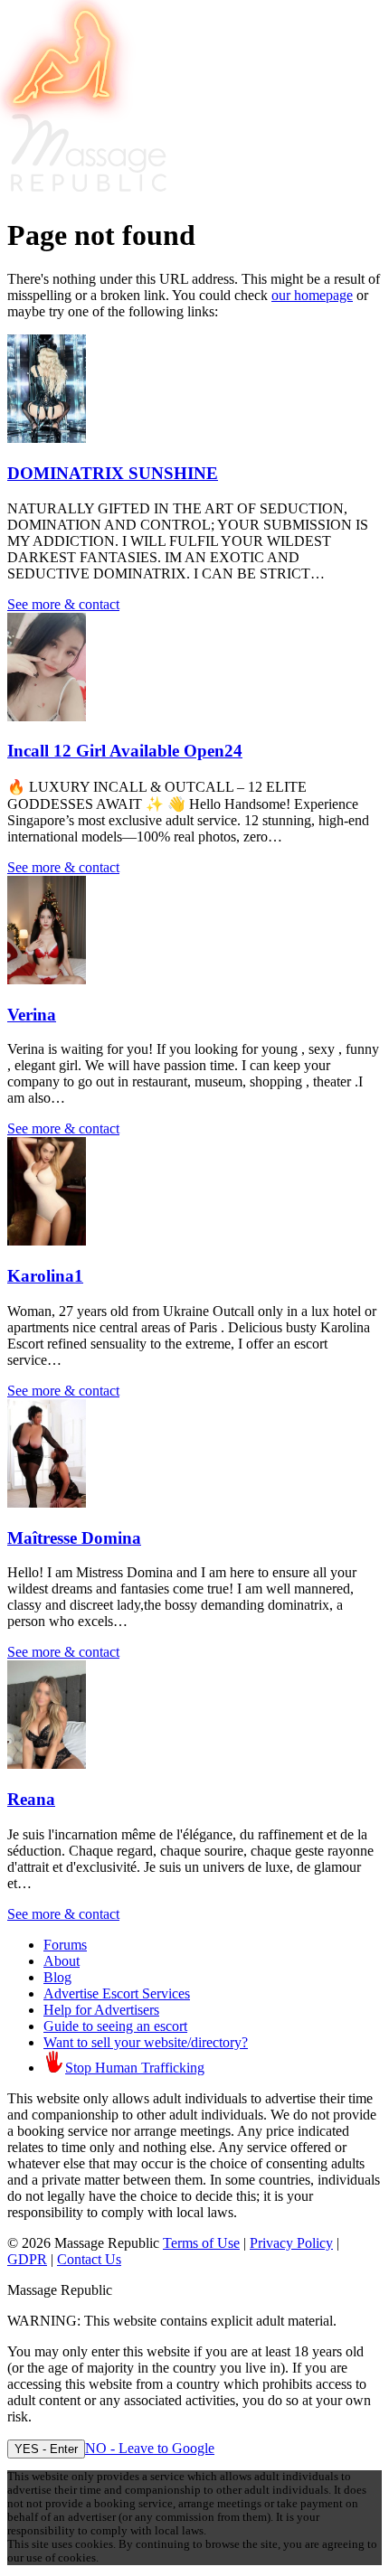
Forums (65, 1945)
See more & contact (63, 604)
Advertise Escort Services (117, 1993)
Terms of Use (201, 2243)
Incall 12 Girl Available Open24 (125, 751)
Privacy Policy (291, 2243)
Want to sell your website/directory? (146, 2042)
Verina (32, 1015)
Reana (31, 1799)
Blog (57, 1977)
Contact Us (89, 2259)
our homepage (312, 295)
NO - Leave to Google (150, 2448)
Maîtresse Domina (74, 1538)
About (62, 1961)
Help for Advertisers (101, 2010)
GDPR (27, 2259)
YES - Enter (46, 2449)
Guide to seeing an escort (115, 2026)
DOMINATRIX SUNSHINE (113, 473)
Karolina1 (45, 1276)
